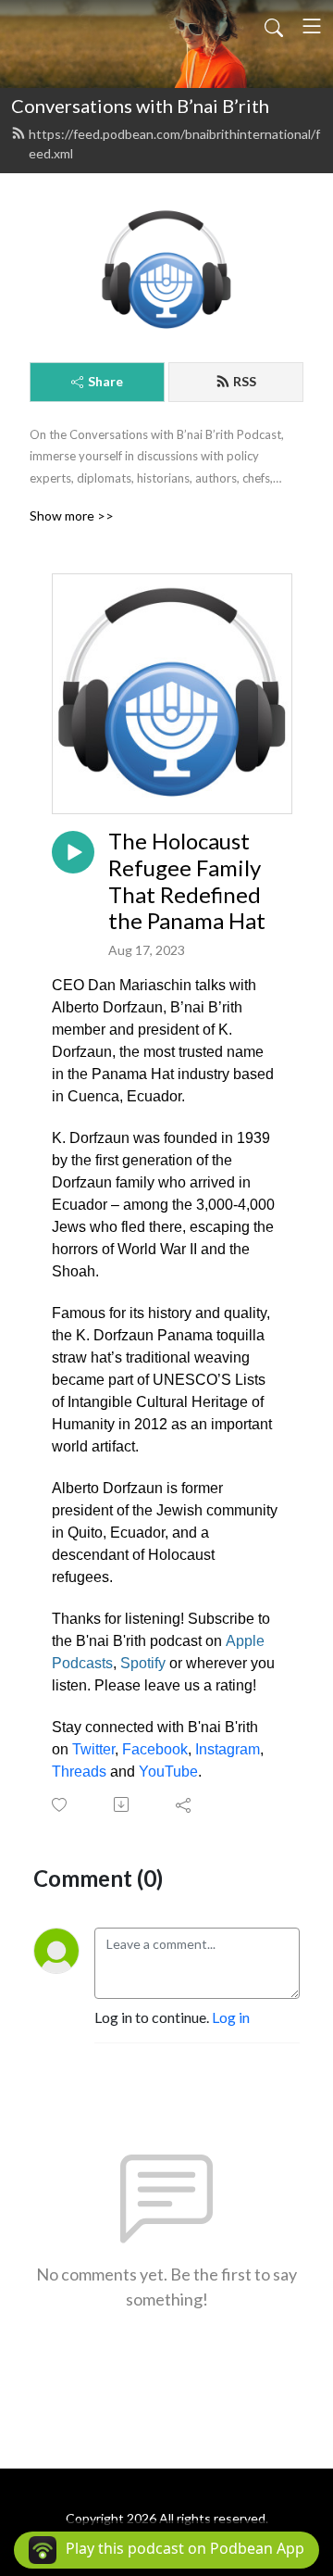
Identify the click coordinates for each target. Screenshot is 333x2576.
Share (105, 381)
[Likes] (61, 1805)
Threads (79, 1772)
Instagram (228, 1749)
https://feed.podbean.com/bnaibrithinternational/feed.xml (174, 144)
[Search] (274, 26)
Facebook (155, 1749)
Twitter (93, 1749)
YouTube (168, 1772)
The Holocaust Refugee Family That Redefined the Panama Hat (187, 881)
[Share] (185, 1804)
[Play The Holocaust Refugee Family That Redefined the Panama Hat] (73, 852)
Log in (231, 2017)
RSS (245, 381)
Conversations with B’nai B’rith (140, 106)
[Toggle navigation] (312, 26)
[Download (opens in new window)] (123, 1804)
